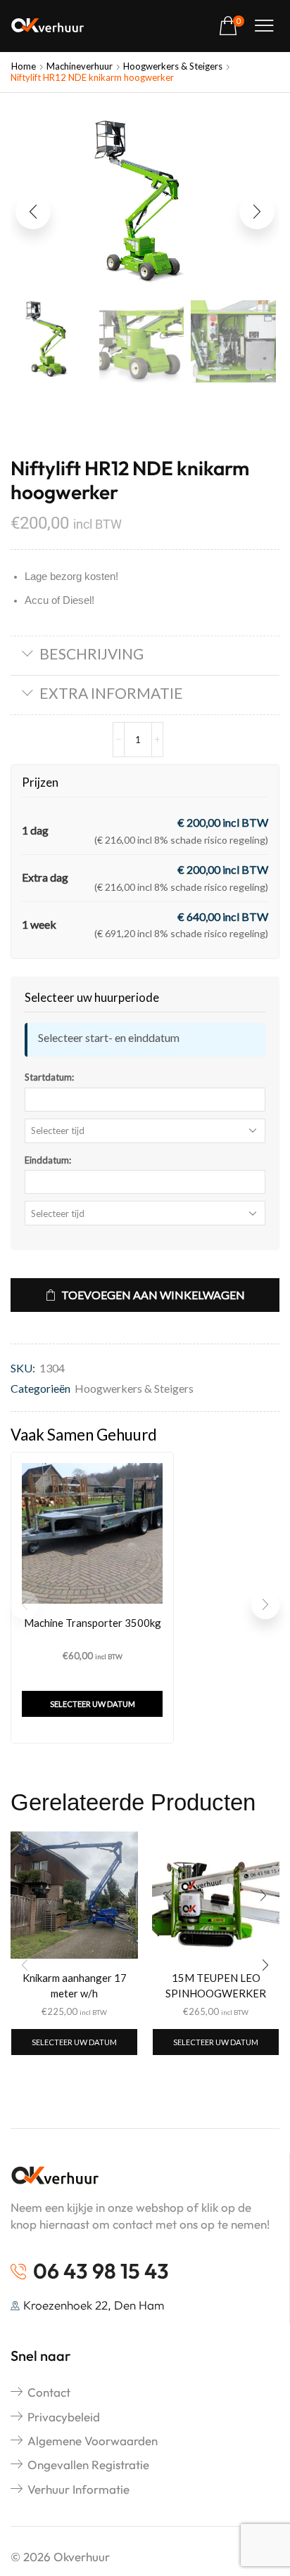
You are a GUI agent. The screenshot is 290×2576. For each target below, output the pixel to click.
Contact (49, 2392)
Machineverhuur (80, 66)
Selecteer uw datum (93, 1704)
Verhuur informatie (78, 2489)
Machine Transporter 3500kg (93, 1623)
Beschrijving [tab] (92, 653)
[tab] (145, 656)
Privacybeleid (64, 2417)
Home (24, 66)
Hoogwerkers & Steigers (173, 66)
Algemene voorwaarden (93, 2441)
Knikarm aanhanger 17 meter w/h (75, 1985)
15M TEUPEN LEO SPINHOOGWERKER (216, 1985)
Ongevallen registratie (88, 2465)
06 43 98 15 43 (101, 2271)
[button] (232, 26)
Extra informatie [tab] (111, 693)
